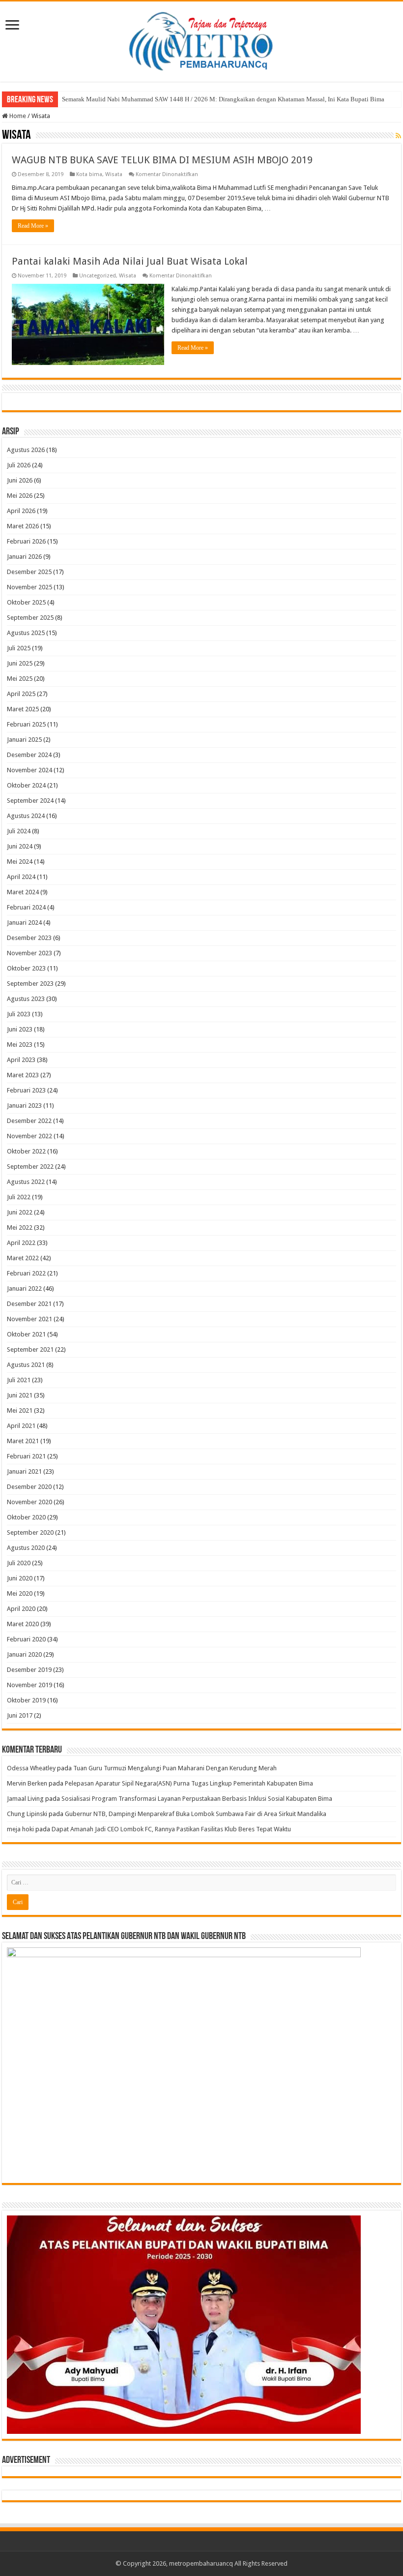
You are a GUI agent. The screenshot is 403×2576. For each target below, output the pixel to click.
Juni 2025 (20, 663)
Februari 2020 (26, 1639)
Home (17, 116)
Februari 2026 (26, 541)
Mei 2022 (20, 1227)
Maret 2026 (23, 526)
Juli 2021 (19, 1380)
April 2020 (21, 1609)
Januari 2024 (24, 923)
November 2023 (29, 953)
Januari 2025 (24, 740)
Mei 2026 (20, 496)
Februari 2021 (26, 1456)
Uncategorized (98, 276)
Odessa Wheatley (31, 1768)
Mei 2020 (20, 1593)
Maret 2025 (23, 709)
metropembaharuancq (201, 2563)
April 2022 (21, 1243)
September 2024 (30, 801)
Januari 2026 (24, 557)
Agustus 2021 (26, 1365)
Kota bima (89, 174)
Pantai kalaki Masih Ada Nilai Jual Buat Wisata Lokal (130, 261)
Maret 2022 (23, 1258)
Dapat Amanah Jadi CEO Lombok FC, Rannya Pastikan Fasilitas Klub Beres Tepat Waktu (171, 1829)
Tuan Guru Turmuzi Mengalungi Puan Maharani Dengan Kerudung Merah (175, 1768)
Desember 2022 (29, 1121)
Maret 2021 (23, 1441)
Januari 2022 (24, 1288)
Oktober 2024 (26, 785)
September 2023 (30, 984)
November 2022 (29, 1136)
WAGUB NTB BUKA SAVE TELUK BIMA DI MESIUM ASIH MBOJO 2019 (162, 160)
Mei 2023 (20, 1045)
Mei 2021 (20, 1410)
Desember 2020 (29, 1487)
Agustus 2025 (26, 633)
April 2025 (21, 694)
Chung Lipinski (27, 1814)
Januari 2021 (24, 1471)
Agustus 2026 (26, 450)
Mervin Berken (27, 1783)
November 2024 (29, 770)
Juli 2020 (19, 1563)
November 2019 (29, 1685)
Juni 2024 (20, 846)
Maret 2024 (23, 892)
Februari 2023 (26, 1090)
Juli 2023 (19, 1014)
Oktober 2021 (26, 1334)
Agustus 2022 (26, 1182)
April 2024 (21, 877)
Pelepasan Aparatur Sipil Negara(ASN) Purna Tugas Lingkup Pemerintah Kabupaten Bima (189, 1783)
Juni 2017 (20, 1715)
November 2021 (29, 1319)
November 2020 (29, 1502)
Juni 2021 (20, 1395)
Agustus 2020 (26, 1548)
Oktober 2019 (26, 1700)
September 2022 (30, 1167)
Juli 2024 (19, 831)
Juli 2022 (19, 1197)
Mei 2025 (20, 679)
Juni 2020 (20, 1578)
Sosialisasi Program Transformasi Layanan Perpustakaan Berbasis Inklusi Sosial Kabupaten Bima (197, 1799)
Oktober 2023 (26, 968)
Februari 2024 (26, 907)
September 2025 (30, 618)
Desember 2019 (29, 1670)
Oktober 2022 (26, 1151)
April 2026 (21, 511)
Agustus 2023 (26, 999)
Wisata (114, 174)
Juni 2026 (20, 480)
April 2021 (21, 1426)
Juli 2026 (19, 465)
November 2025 (29, 587)
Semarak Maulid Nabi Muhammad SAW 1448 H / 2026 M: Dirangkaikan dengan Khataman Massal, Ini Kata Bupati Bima (223, 99)
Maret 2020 (23, 1624)
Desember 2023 (29, 938)
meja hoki (20, 1829)
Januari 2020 (24, 1654)
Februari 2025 (26, 724)
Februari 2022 (26, 1273)
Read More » (33, 226)
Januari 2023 (24, 1106)
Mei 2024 (20, 862)
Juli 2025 (19, 648)
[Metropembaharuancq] (201, 40)
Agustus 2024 (26, 816)
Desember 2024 (29, 755)
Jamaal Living (25, 1799)
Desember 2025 (29, 572)
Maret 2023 (23, 1075)
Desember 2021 (29, 1304)
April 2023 (21, 1060)
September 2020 (30, 1532)
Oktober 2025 (26, 602)
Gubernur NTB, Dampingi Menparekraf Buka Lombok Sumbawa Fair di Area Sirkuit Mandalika (196, 1814)
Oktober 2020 (26, 1517)
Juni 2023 (20, 1029)
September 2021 (30, 1349)
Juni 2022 (20, 1212)
